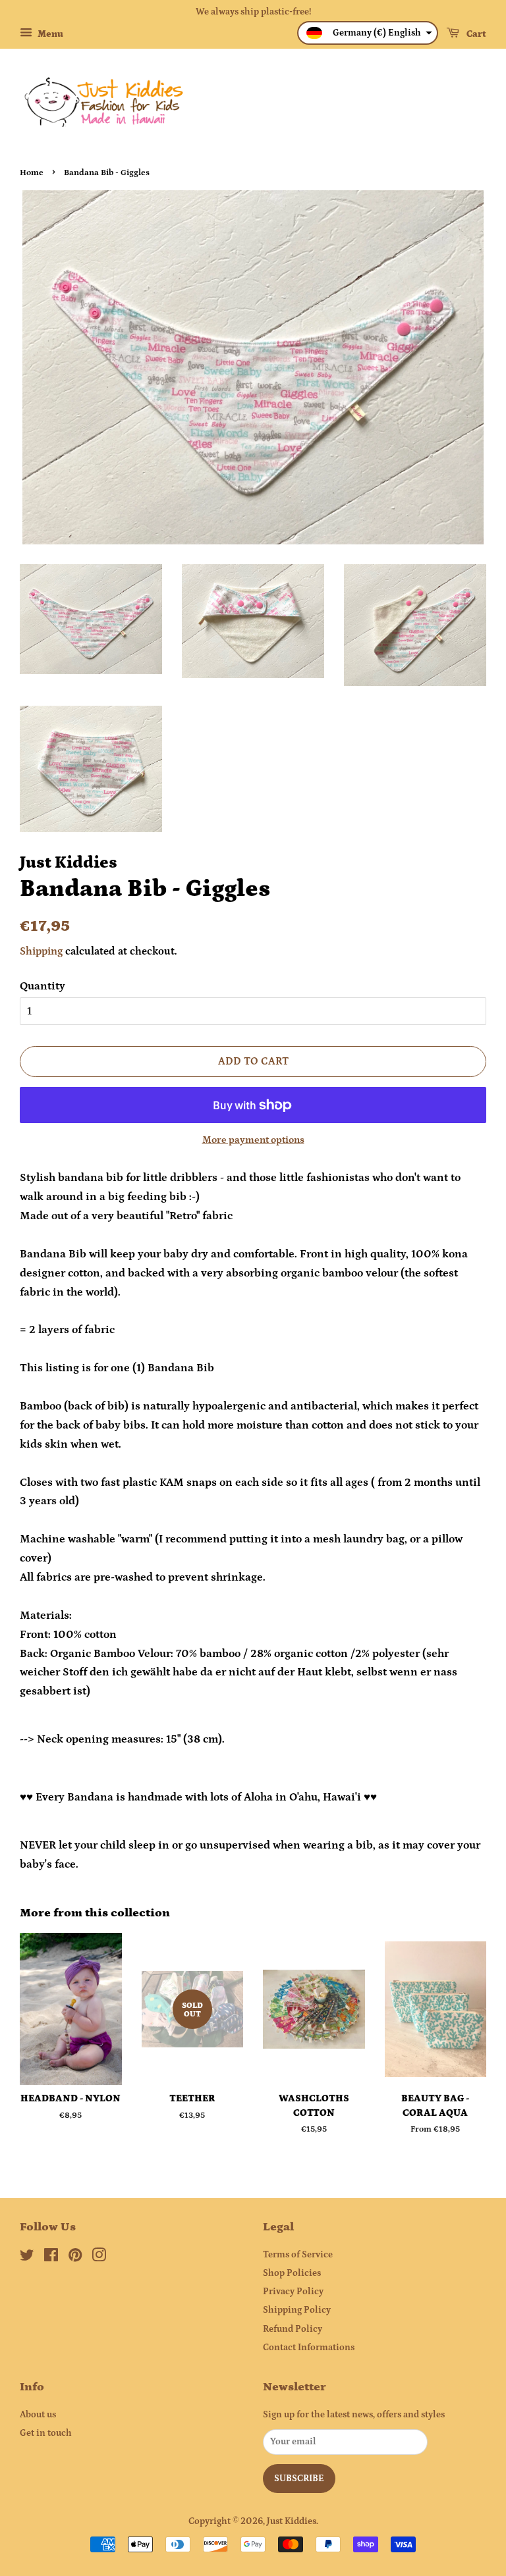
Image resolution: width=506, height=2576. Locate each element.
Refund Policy (293, 2329)
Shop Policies (292, 2273)
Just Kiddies (292, 2521)
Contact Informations (309, 2348)
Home (32, 172)
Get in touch (46, 2433)
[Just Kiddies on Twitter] (27, 2258)
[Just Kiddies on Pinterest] (75, 2258)
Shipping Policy (297, 2310)
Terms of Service (298, 2255)
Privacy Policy (293, 2292)
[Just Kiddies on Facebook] (51, 2258)
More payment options (253, 1140)
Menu (49, 34)
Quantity (42, 986)
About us (38, 2415)
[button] (368, 33)
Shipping (41, 951)
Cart (475, 34)
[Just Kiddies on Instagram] (99, 2258)
